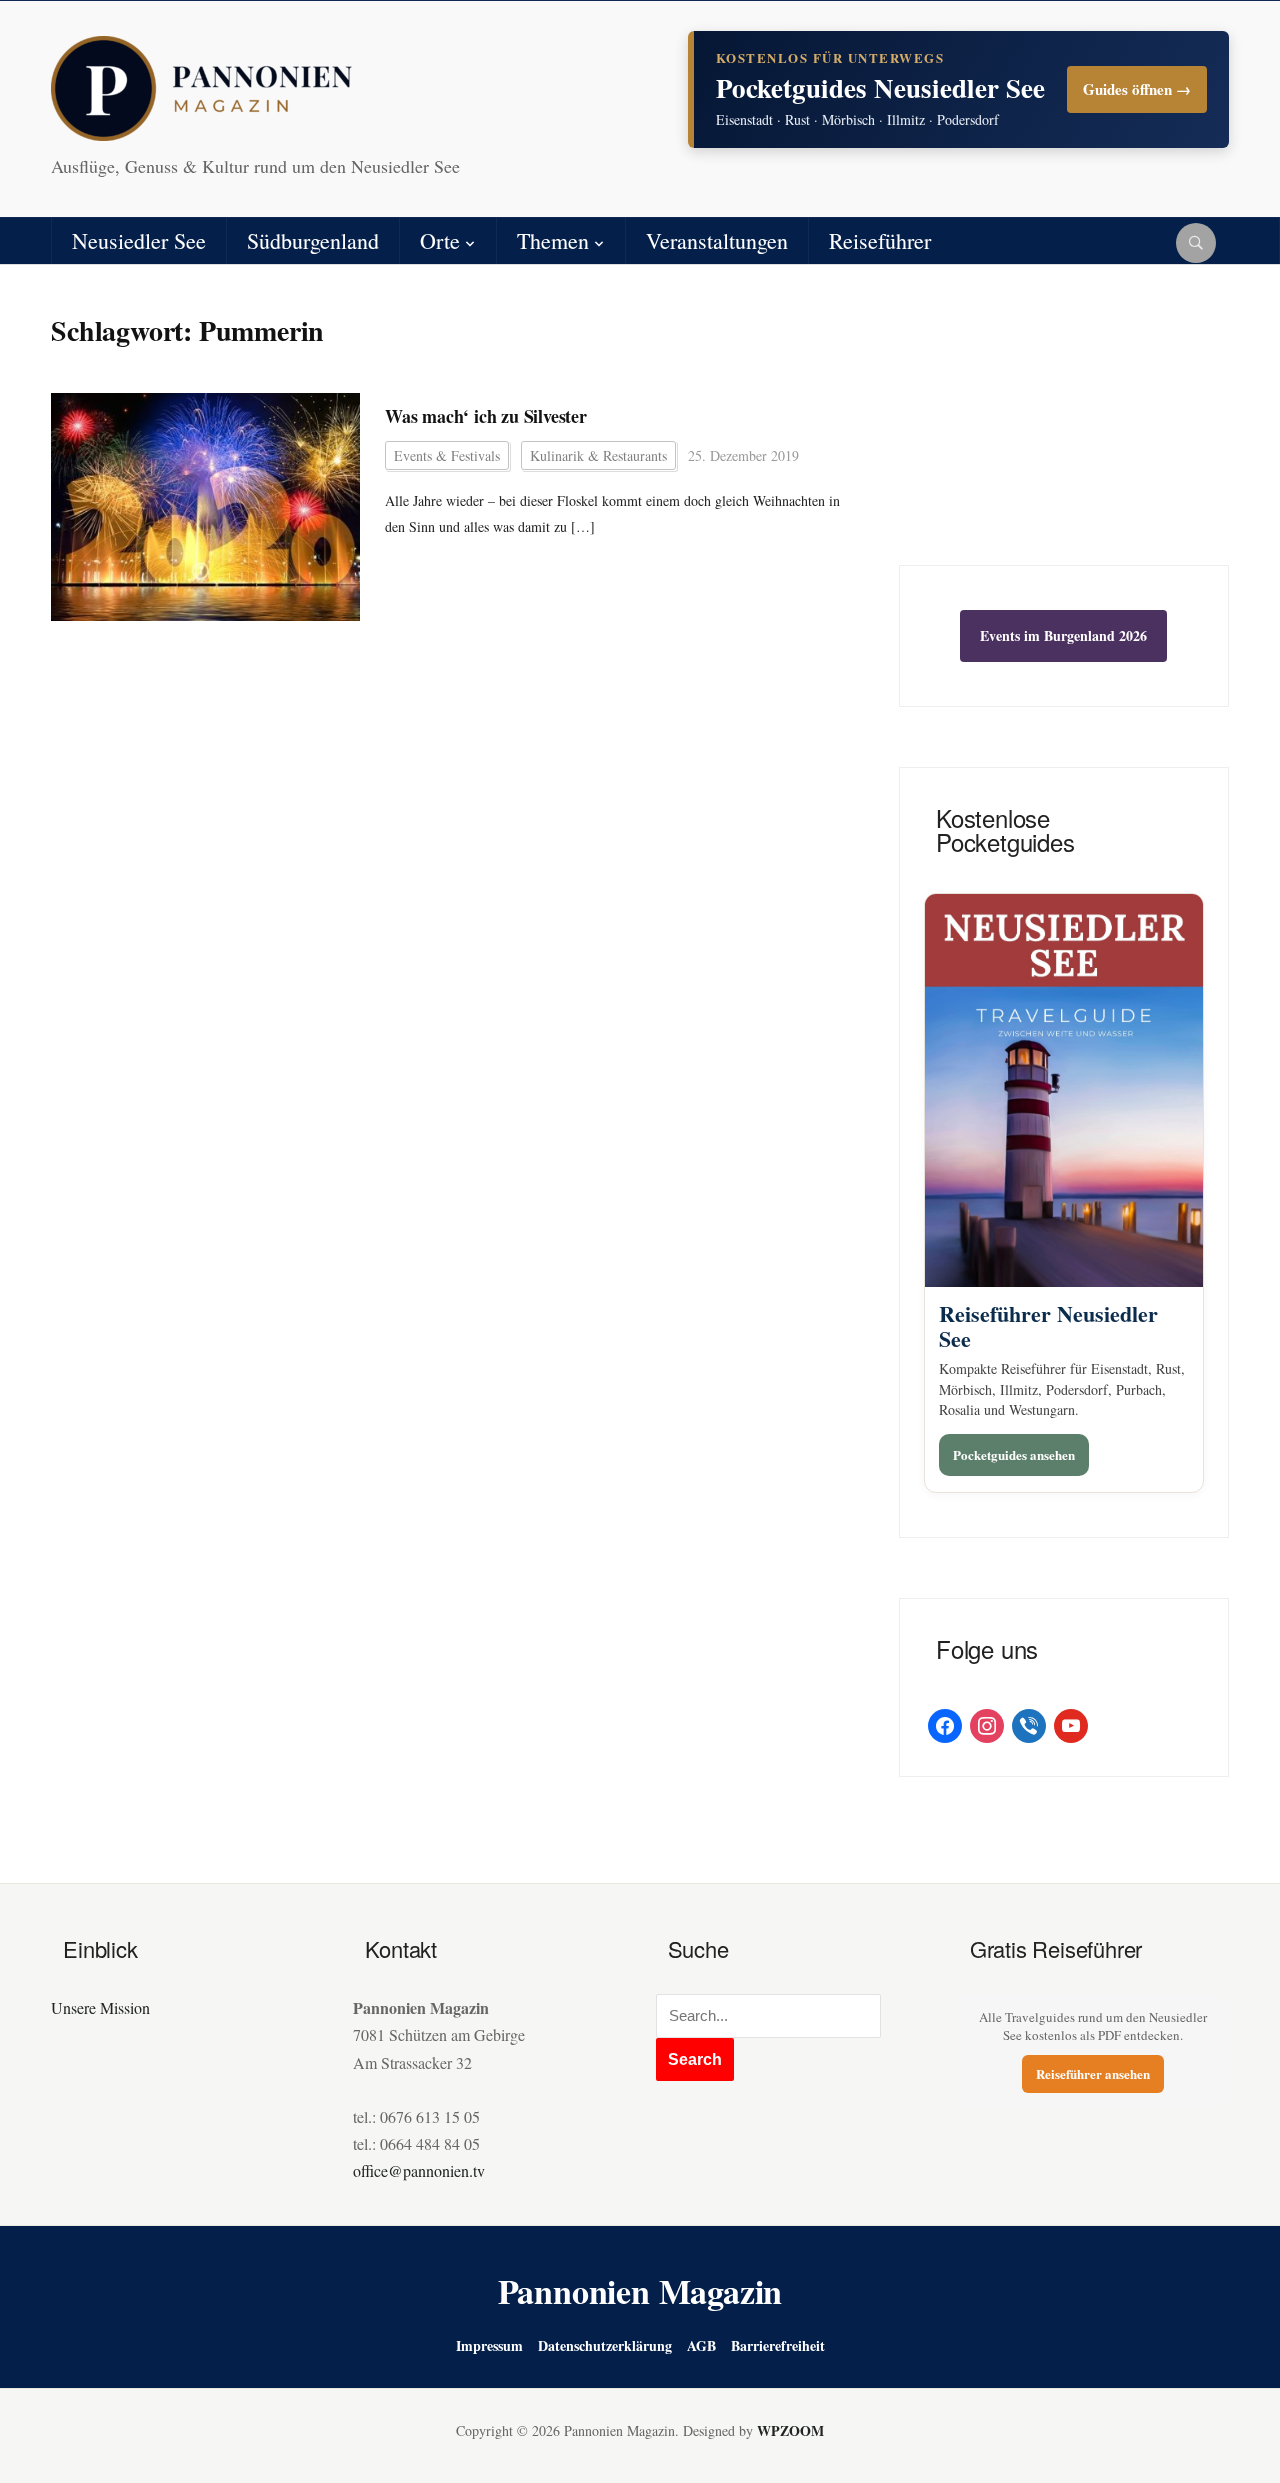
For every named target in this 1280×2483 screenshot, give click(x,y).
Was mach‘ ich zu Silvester (486, 416)
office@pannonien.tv (419, 2170)
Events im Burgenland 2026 (1063, 635)
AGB (701, 2345)
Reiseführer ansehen (1093, 2073)
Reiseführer (880, 240)
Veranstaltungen (717, 240)
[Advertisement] (1064, 430)
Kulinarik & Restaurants (598, 455)
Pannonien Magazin (640, 2291)
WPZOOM (790, 2430)
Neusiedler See (139, 240)
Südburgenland (313, 240)
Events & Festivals (447, 455)
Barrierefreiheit (778, 2345)
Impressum (489, 2345)
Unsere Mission (100, 2007)
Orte (440, 240)
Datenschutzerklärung (605, 2345)
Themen (553, 240)
